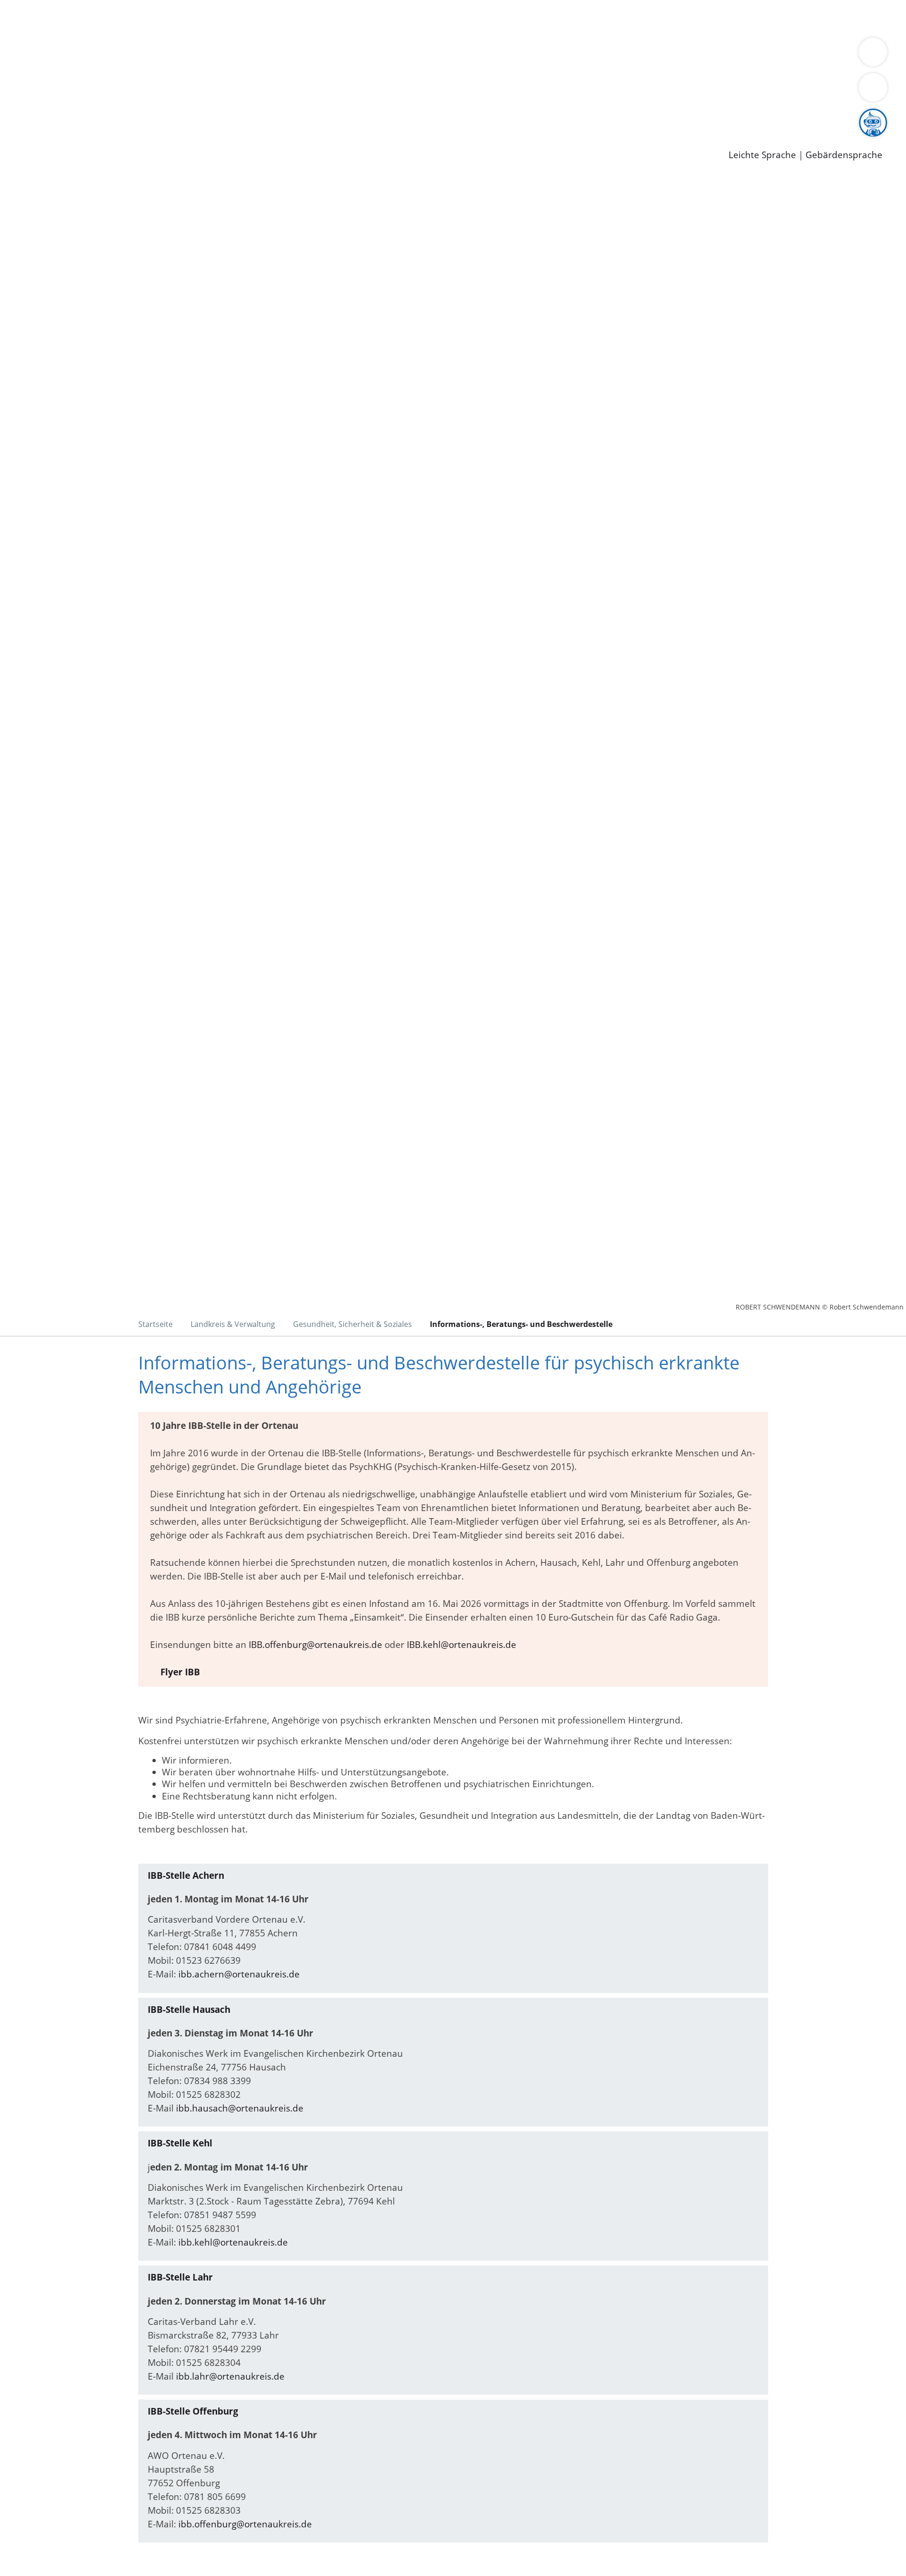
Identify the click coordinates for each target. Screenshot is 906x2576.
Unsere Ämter (30, 31)
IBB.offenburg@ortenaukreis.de (315, 1645)
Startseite (155, 1324)
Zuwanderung (310, 55)
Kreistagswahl (227, 91)
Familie (225, 18)
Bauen (40, 18)
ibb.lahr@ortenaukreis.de (230, 2376)
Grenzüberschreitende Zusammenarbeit (112, 67)
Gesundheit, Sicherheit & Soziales (173, 55)
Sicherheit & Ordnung (390, 18)
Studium (229, 116)
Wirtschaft (460, 18)
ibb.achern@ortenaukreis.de (239, 1974)
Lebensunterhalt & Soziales (113, 18)
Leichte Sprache (762, 155)
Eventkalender (128, 116)
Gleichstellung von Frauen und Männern (692, 55)
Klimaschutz (443, 55)
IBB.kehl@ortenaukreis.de (461, 1645)
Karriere (17, 104)
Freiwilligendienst (333, 116)
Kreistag (17, 79)
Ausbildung (185, 116)
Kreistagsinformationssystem (88, 91)
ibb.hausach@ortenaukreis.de (240, 2108)
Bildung (262, 55)
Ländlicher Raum (379, 55)
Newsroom (23, 128)
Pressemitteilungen (67, 140)
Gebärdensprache (844, 155)
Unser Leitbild (402, 116)
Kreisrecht (173, 91)
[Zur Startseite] (99, 254)
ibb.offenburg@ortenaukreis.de (245, 2524)
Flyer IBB (180, 1672)
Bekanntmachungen (561, 55)
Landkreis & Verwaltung (50, 43)
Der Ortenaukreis (63, 55)
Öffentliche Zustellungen (163, 140)
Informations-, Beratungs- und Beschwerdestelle (521, 1324)
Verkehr (190, 18)
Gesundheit (508, 18)
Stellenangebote (60, 116)
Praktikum (271, 116)
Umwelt (552, 18)
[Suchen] (873, 87)
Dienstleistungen (36, 6)
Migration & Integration (292, 18)
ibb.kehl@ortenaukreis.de (233, 2242)
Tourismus (493, 55)
